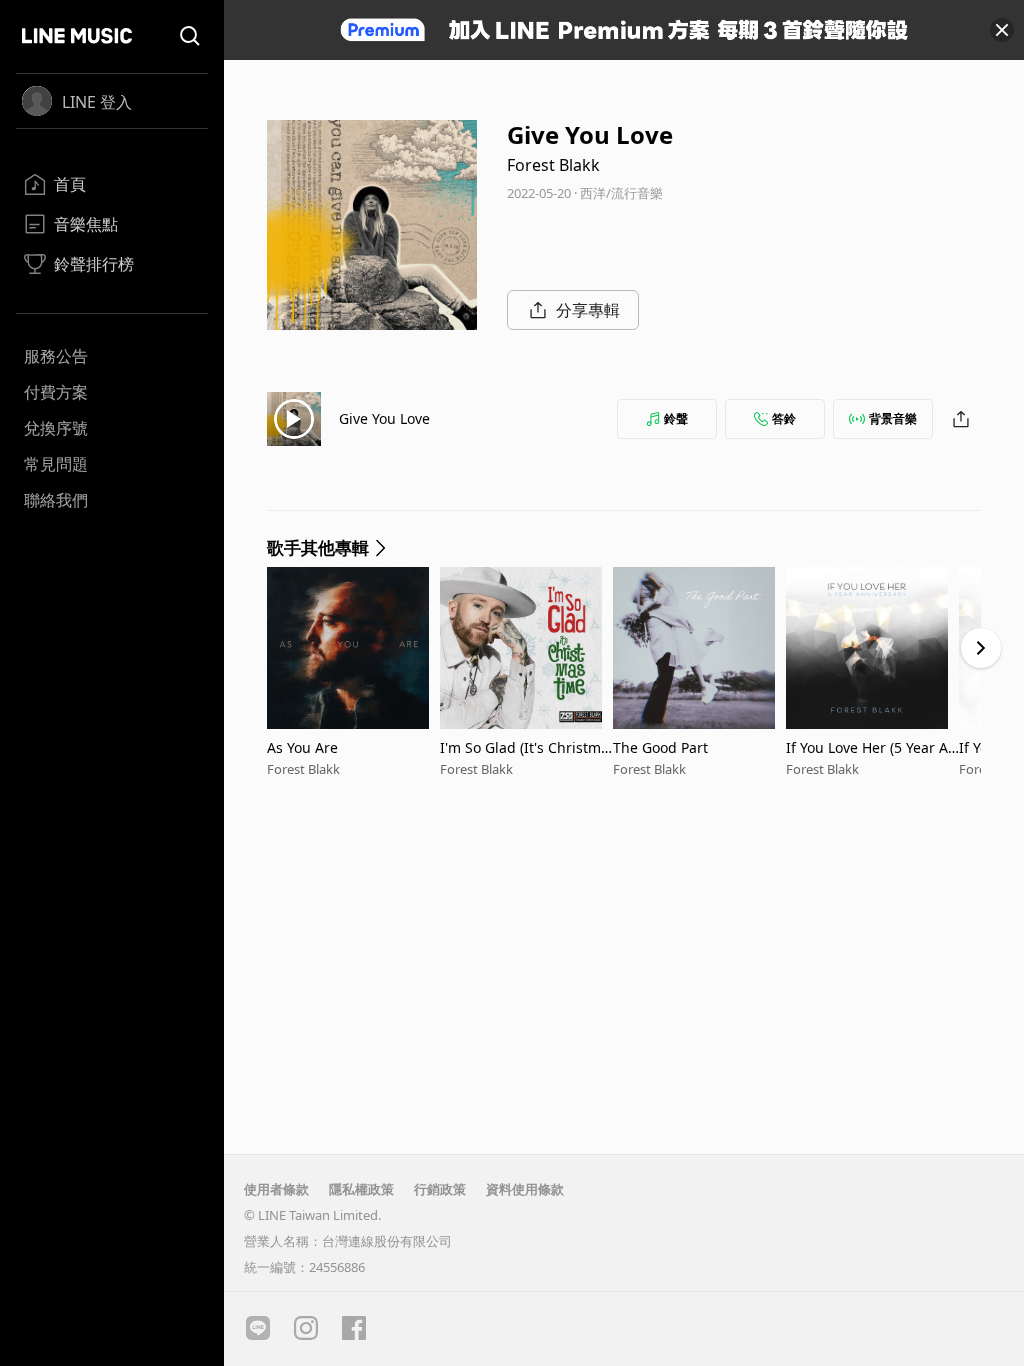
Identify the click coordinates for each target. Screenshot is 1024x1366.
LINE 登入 (97, 102)
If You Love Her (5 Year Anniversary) (871, 747)
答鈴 (784, 418)
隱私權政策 (361, 1189)
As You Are (302, 747)
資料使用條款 (525, 1189)
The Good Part (660, 747)
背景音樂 (893, 418)
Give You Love (384, 418)
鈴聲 (676, 418)
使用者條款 (276, 1189)
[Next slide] (981, 648)
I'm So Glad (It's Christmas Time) (524, 747)
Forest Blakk (553, 165)
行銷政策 (440, 1189)
